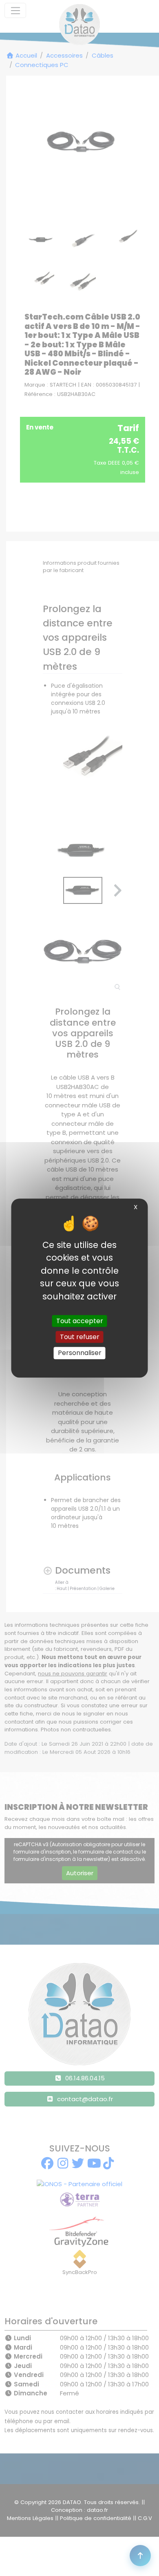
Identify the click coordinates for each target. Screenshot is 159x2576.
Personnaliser (80, 1353)
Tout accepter (80, 1321)
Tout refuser (80, 1337)
